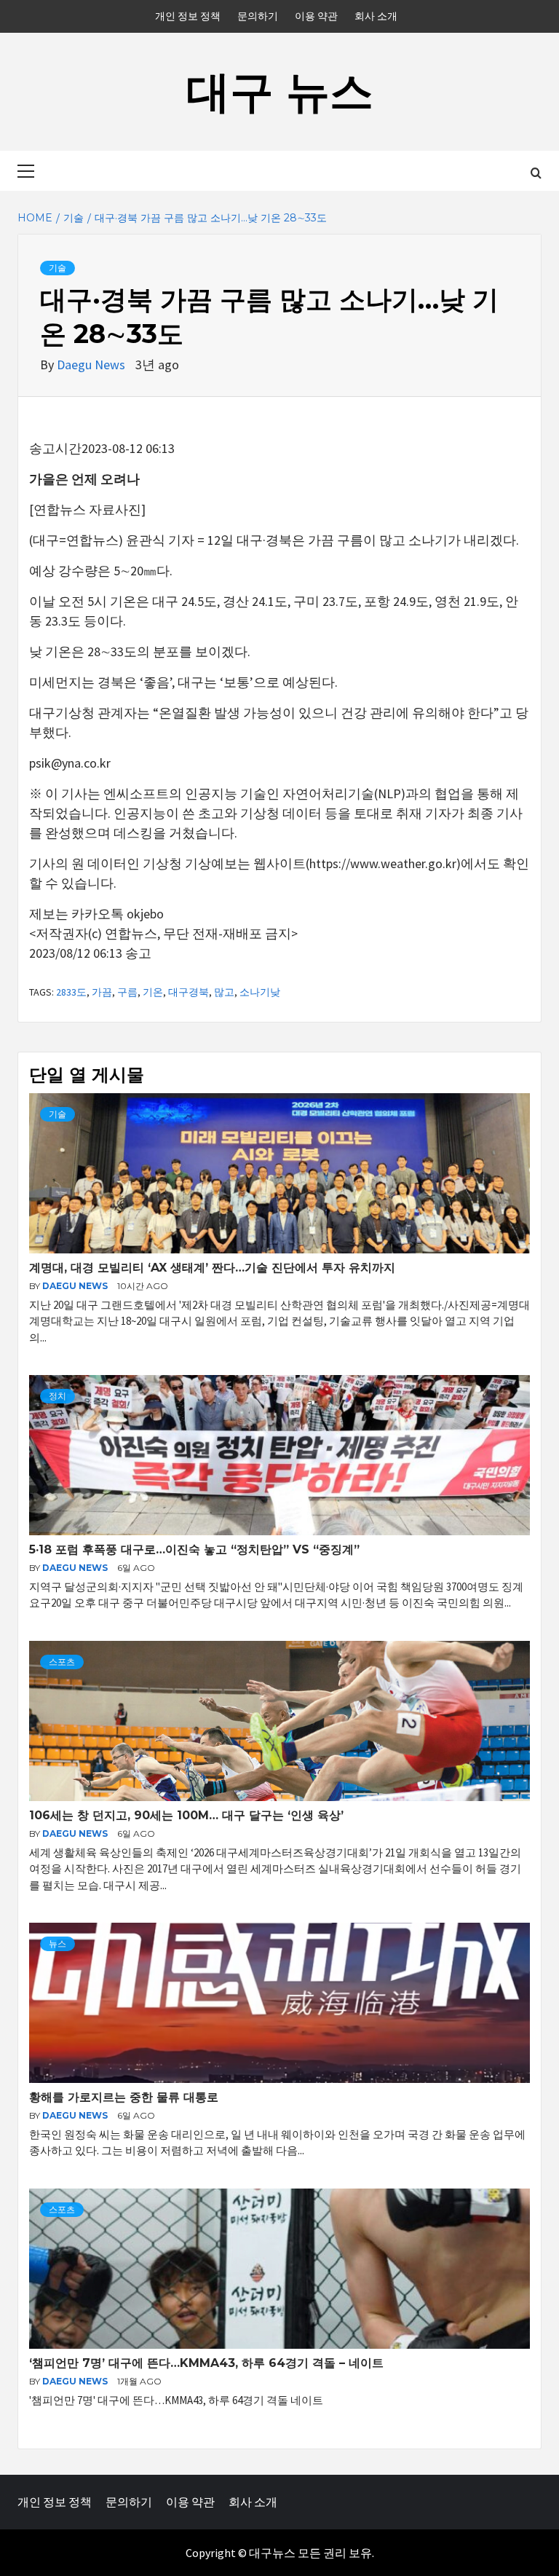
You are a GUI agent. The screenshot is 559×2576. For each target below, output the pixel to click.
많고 (224, 992)
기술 (58, 268)
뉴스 (58, 1943)
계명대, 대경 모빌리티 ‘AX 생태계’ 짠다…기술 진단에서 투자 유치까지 (212, 1268)
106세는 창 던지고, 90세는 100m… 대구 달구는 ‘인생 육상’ (186, 1815)
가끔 (102, 992)
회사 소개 (376, 16)
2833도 (71, 992)
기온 (153, 992)
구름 (127, 992)
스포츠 (62, 1662)
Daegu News (92, 365)
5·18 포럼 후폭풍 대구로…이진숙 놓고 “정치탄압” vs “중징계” (194, 1549)
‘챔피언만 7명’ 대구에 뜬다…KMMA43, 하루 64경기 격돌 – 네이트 (206, 2363)
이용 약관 (316, 16)
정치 (58, 1396)
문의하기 (258, 16)
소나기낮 (260, 992)
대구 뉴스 (280, 91)
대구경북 (189, 992)
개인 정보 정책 (188, 16)
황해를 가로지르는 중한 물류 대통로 (124, 2097)
